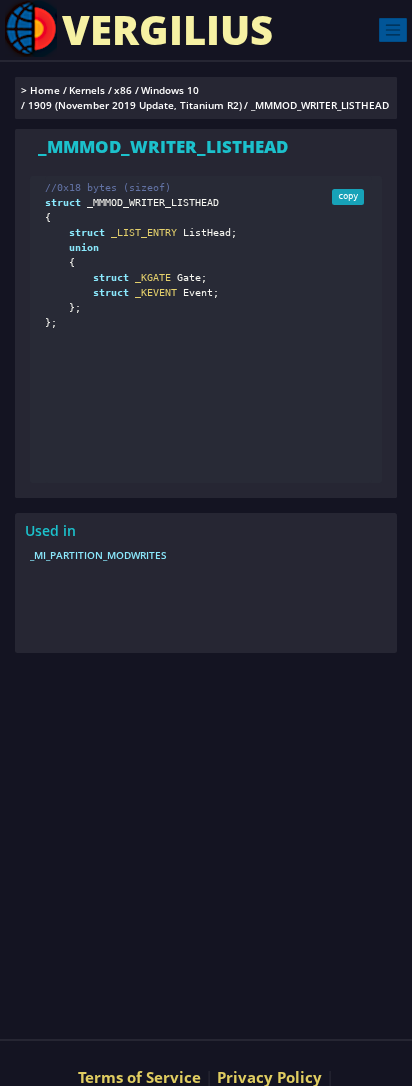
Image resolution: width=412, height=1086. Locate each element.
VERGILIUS (167, 29)
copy (348, 196)
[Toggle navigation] (393, 29)
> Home (40, 90)
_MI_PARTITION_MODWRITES (98, 555)
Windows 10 (170, 90)
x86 (123, 90)
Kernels (87, 90)
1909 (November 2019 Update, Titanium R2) (135, 105)
